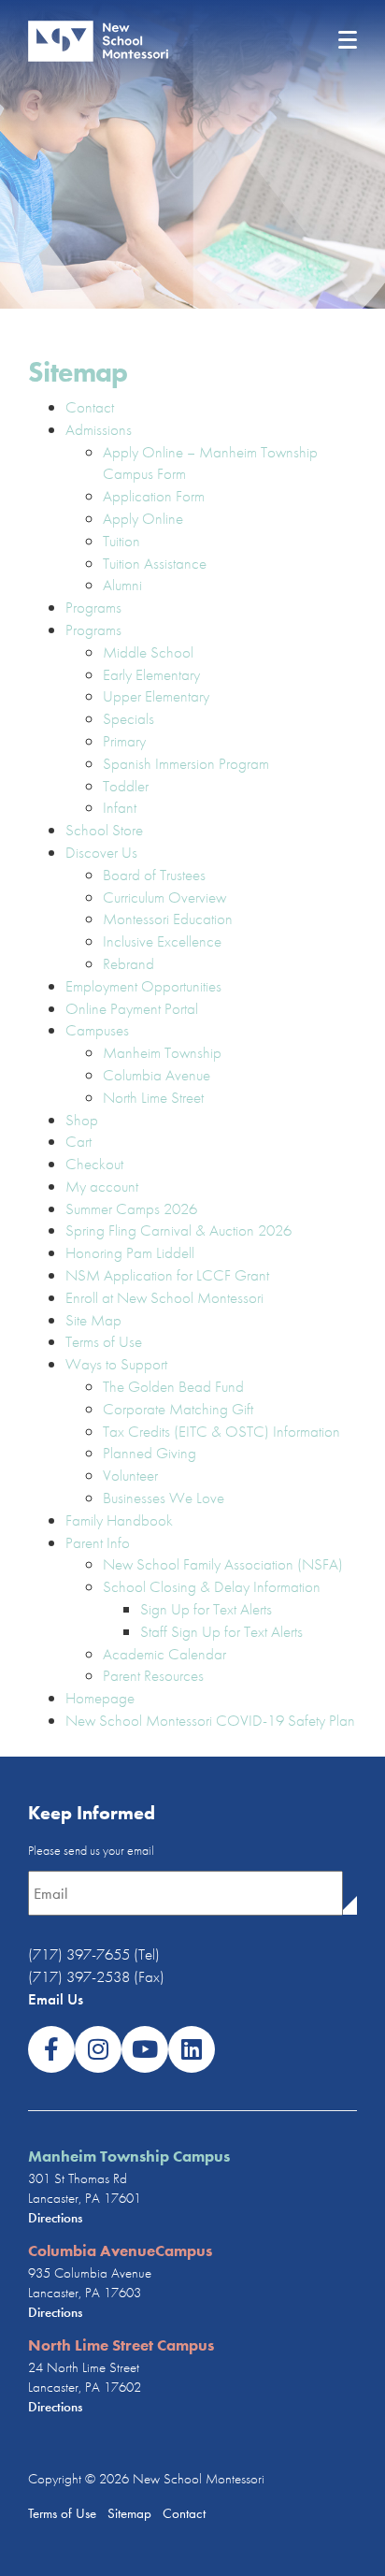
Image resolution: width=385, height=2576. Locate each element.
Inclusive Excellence (162, 941)
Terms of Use (104, 1341)
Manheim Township (162, 1052)
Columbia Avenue (157, 1075)
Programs (93, 607)
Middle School (148, 652)
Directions (55, 2218)
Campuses (97, 1030)
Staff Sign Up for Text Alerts (221, 1631)
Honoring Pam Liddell (130, 1252)
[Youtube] (145, 2049)
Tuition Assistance (155, 563)
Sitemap (128, 2513)
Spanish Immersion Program (186, 763)
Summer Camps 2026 (131, 1208)
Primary (124, 741)
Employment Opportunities (143, 986)
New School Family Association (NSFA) (223, 1564)
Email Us (56, 1999)
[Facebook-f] (51, 2049)
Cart (78, 1141)
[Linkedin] (192, 2049)
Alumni (122, 585)
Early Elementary (151, 674)
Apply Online (143, 518)
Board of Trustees (154, 875)
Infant (120, 807)
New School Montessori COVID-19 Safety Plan (210, 1720)
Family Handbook (119, 1520)
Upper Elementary (156, 696)
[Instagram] (98, 2049)
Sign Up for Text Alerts (206, 1609)
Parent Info (98, 1542)
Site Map (93, 1320)
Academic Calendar (164, 1654)
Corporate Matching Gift (178, 1409)
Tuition (121, 541)
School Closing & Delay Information (212, 1586)
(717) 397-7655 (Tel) (94, 1954)
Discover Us (101, 852)
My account (102, 1186)
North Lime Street (153, 1097)
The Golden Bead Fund (173, 1386)
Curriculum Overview (164, 897)
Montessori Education (168, 919)
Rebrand (128, 963)
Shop (82, 1120)
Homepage (100, 1698)
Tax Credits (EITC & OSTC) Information (221, 1431)
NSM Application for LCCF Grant (167, 1275)
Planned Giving (150, 1453)
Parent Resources (153, 1675)
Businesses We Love (164, 1498)
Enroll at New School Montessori (164, 1297)
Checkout (94, 1164)
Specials (128, 718)
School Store (104, 830)
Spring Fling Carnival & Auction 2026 (178, 1230)
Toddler (126, 786)
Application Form (154, 496)
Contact (90, 407)
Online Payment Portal (132, 1008)
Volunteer (130, 1475)
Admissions (99, 429)
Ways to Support (116, 1364)
